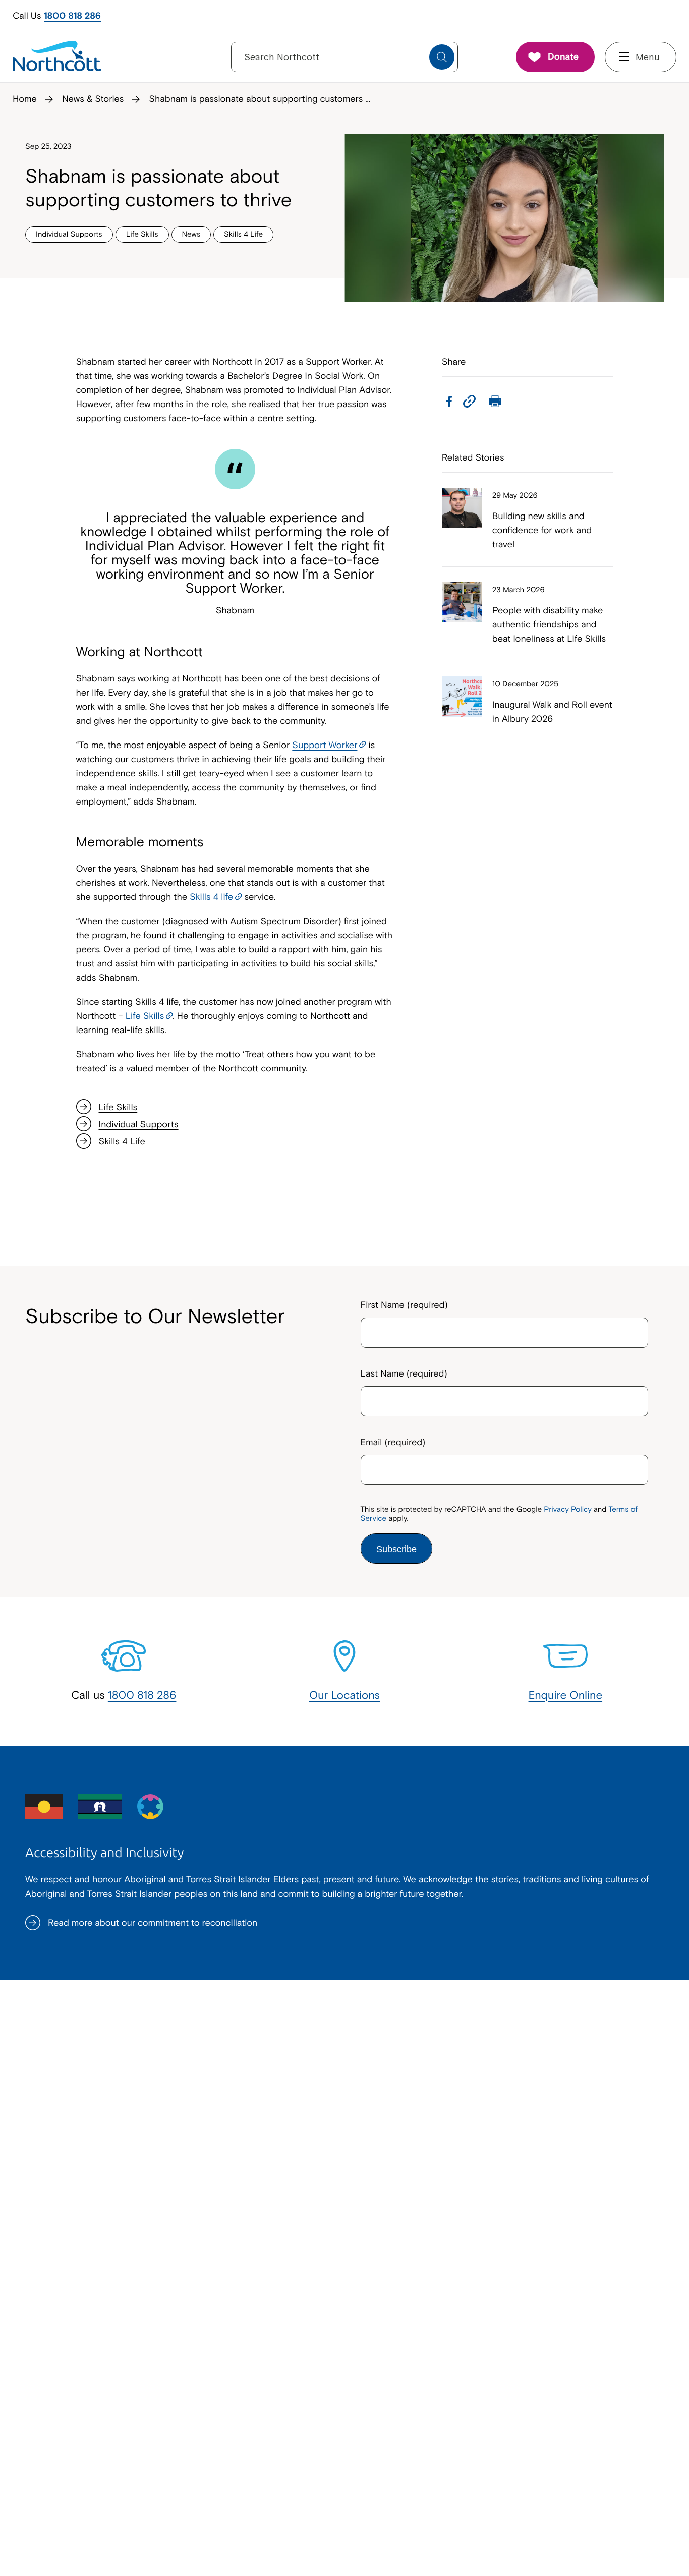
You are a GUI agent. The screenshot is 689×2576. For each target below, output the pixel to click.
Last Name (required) (404, 1373)
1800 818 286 (72, 15)
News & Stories (93, 99)
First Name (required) (404, 1305)
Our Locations (344, 1695)
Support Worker (325, 745)
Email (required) (393, 1442)
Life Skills (145, 1016)
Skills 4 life (211, 897)
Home (25, 99)
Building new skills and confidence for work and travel (542, 530)
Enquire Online (566, 1695)
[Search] (442, 57)
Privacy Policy (567, 1509)
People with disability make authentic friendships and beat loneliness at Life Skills (549, 624)
